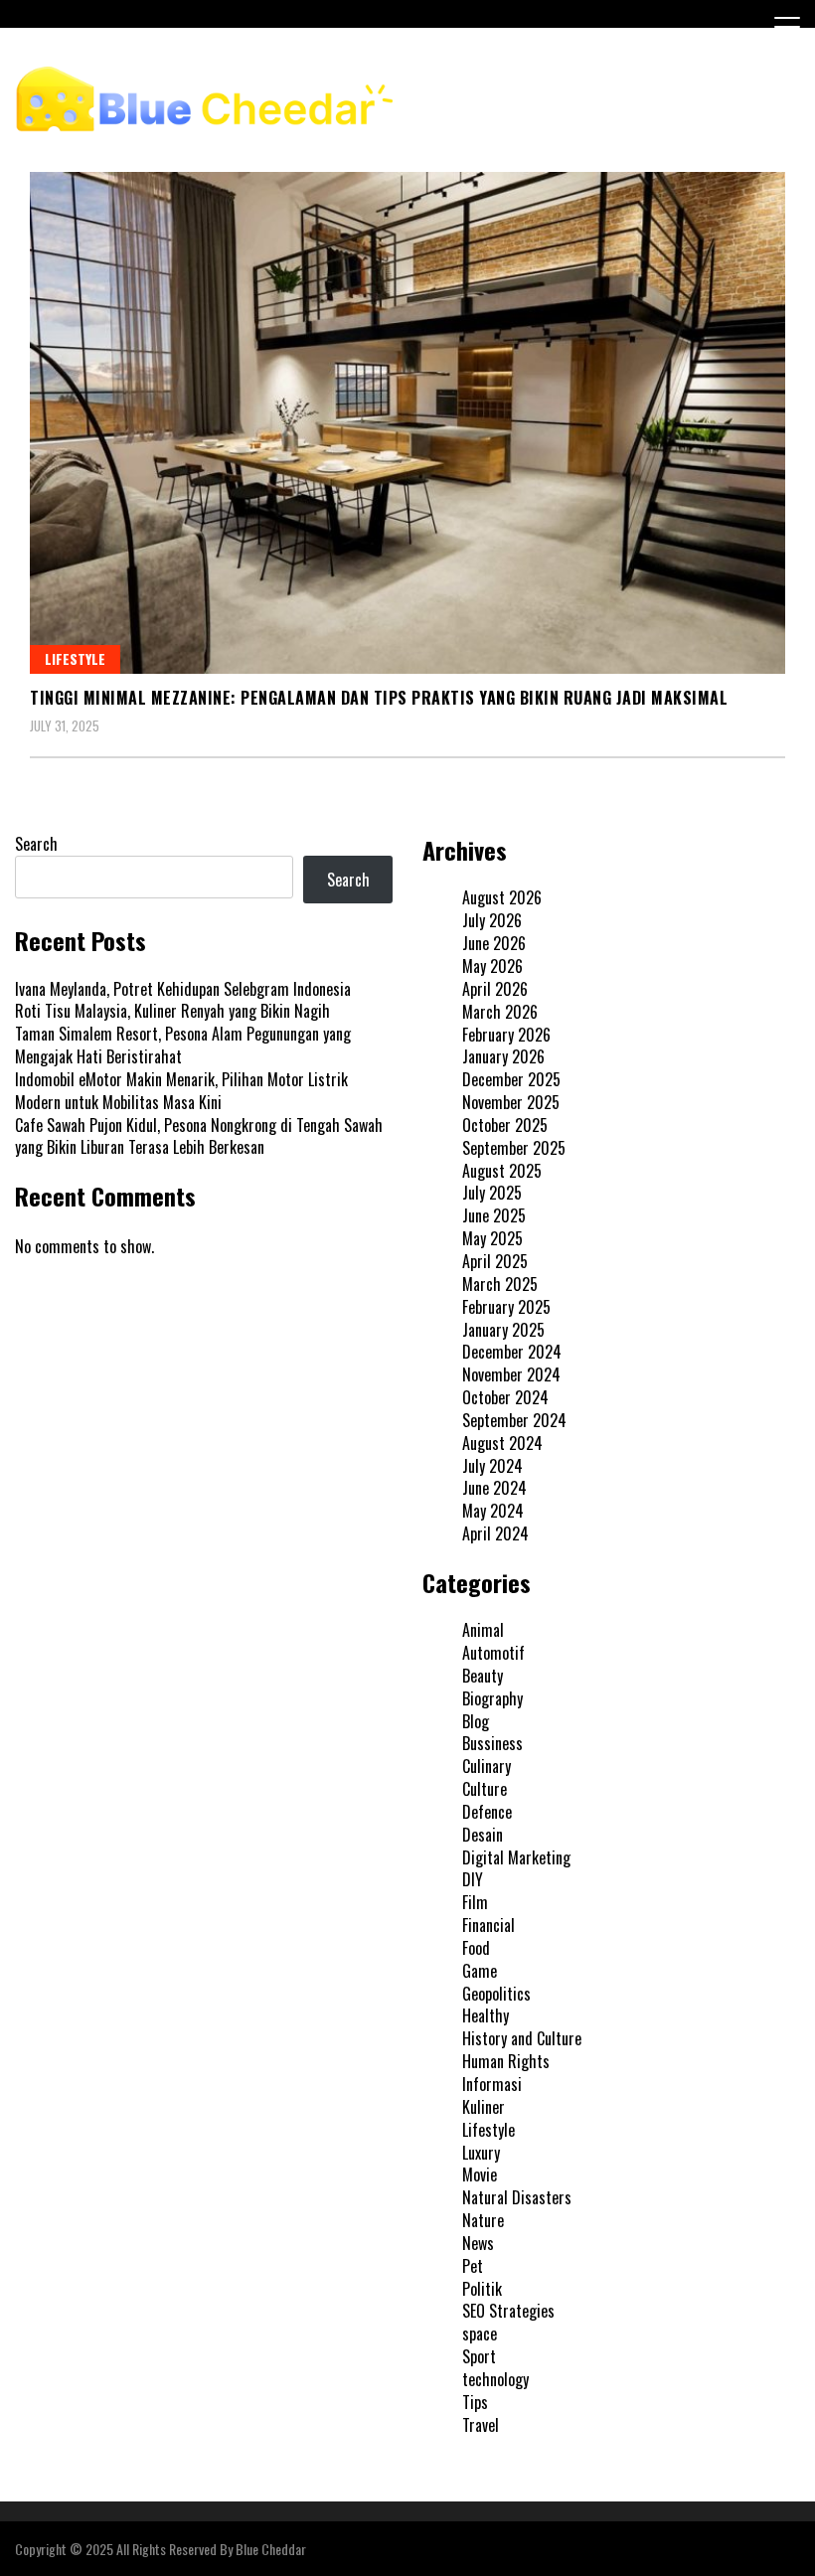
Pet (473, 2266)
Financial (489, 1925)
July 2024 (492, 1466)
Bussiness (492, 1743)
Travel (481, 2425)
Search (36, 844)
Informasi (492, 2084)
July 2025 (492, 1193)
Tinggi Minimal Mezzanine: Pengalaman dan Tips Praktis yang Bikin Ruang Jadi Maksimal (379, 698)
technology (495, 2379)
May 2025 (492, 1238)
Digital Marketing (516, 1857)
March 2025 (500, 1284)
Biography (492, 1698)
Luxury (481, 2153)
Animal (483, 1630)
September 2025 (514, 1148)
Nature (483, 2220)
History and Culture (522, 2038)
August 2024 (502, 1443)
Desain (483, 1835)
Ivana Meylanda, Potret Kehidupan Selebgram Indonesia (183, 989)
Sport (479, 2356)
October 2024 (505, 1397)
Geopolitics (496, 1994)
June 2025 (494, 1215)
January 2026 (503, 1056)
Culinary (487, 1766)
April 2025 (495, 1261)
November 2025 (511, 1102)
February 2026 (506, 1035)
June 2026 (494, 943)
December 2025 (511, 1079)
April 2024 (495, 1533)
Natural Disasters (517, 2197)
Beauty (483, 1676)
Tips (475, 2402)
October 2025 (505, 1125)
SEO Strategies (508, 2311)
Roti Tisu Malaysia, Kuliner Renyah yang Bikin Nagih (172, 1011)
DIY (473, 1879)
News (478, 2243)
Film (475, 1902)
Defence (487, 1812)
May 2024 (493, 1511)
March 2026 (500, 1012)
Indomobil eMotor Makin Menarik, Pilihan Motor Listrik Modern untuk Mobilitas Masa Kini (181, 1091)
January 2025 (503, 1330)
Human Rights (506, 2061)
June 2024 (494, 1488)
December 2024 (512, 1352)
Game (480, 1971)
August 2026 (502, 897)
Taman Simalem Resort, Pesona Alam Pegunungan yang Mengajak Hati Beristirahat (183, 1045)
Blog (476, 1721)
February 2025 (506, 1307)
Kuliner (484, 2107)
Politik (482, 2289)
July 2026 (492, 920)
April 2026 (495, 989)
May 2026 (492, 966)
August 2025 (502, 1171)
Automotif (493, 1653)
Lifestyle (75, 658)
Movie (480, 2174)
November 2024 (511, 1374)
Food (476, 1948)
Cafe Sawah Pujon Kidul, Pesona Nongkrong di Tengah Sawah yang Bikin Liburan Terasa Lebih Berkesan (199, 1136)
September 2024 (514, 1420)
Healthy (486, 2015)
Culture (485, 1789)
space (480, 2334)
